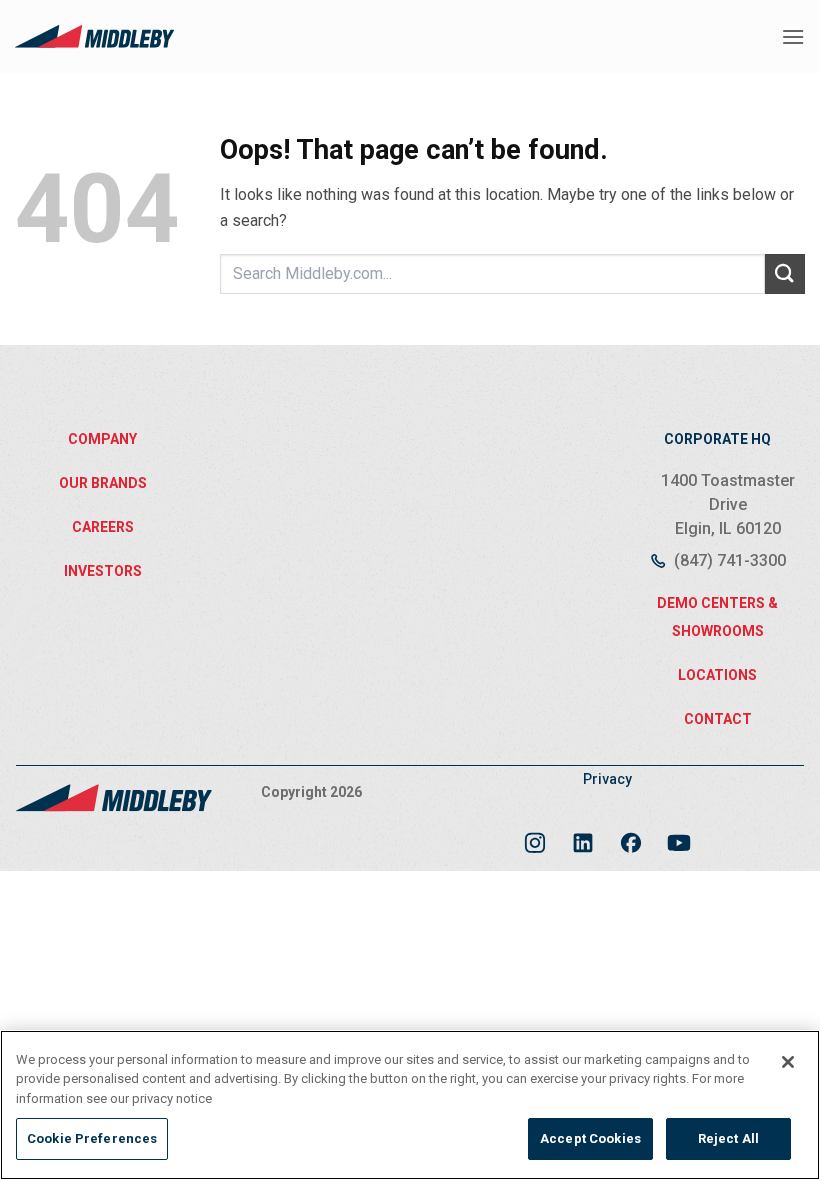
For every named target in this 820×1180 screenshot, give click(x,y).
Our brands (103, 483)
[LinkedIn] (583, 835)
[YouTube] (679, 835)
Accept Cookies (590, 1138)
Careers (103, 527)
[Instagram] (535, 835)
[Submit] (785, 273)
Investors (103, 571)
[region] (410, 1105)
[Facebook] (631, 835)
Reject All (728, 1138)
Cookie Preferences (92, 1138)
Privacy (607, 779)
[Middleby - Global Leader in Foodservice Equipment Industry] (95, 36)
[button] (793, 36)
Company (102, 439)
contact (718, 719)
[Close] (788, 1062)
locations (717, 675)
